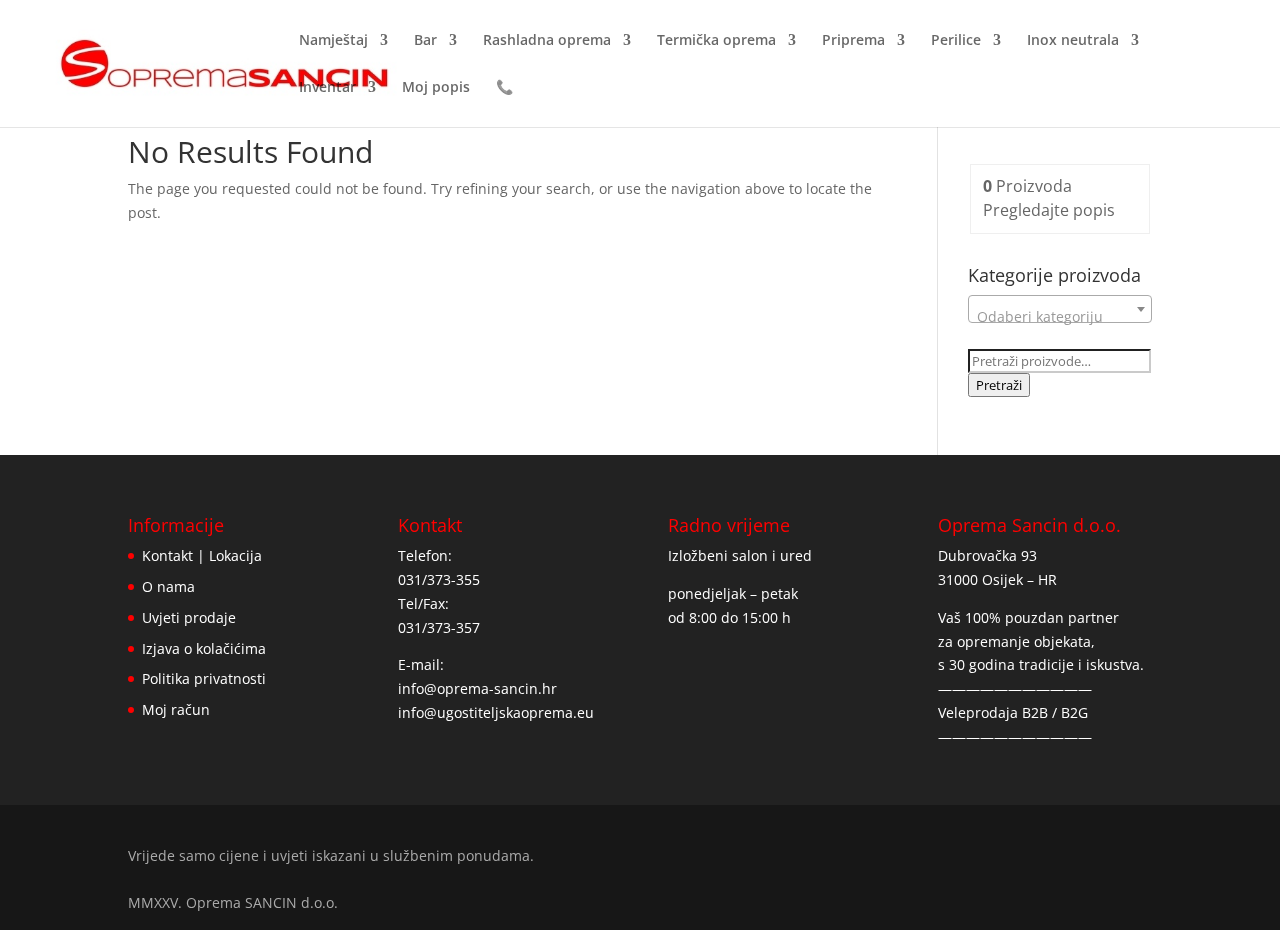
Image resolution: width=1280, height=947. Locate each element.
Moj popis (436, 88)
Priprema (853, 41)
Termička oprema (716, 41)
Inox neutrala (1073, 41)
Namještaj (333, 41)
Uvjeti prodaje (189, 617)
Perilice (956, 41)
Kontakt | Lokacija (202, 555)
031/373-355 (439, 579)
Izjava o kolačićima (204, 648)
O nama (168, 586)
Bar (425, 41)
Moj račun (176, 709)
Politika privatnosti (204, 678)
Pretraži (999, 385)
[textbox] (1060, 317)
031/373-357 (439, 627)
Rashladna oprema (547, 41)
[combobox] (1060, 309)
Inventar (327, 88)
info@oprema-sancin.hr (477, 688)
